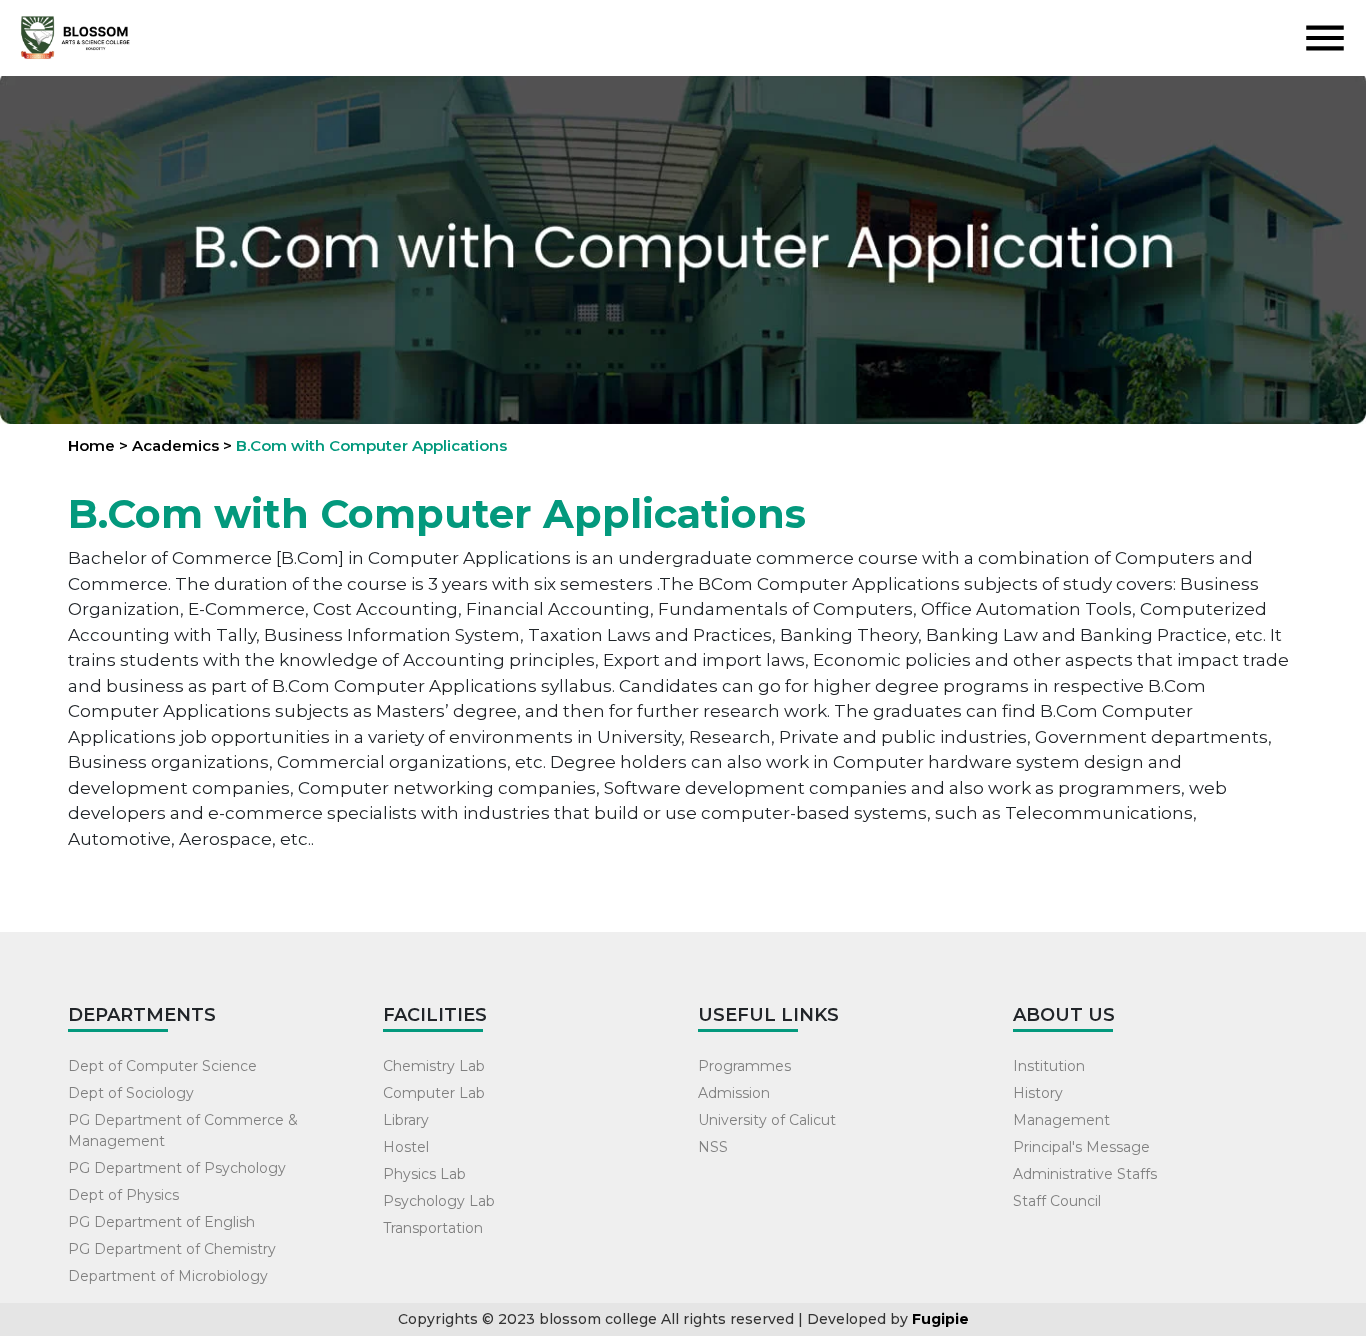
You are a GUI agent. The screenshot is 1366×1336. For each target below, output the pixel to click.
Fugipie (940, 1319)
